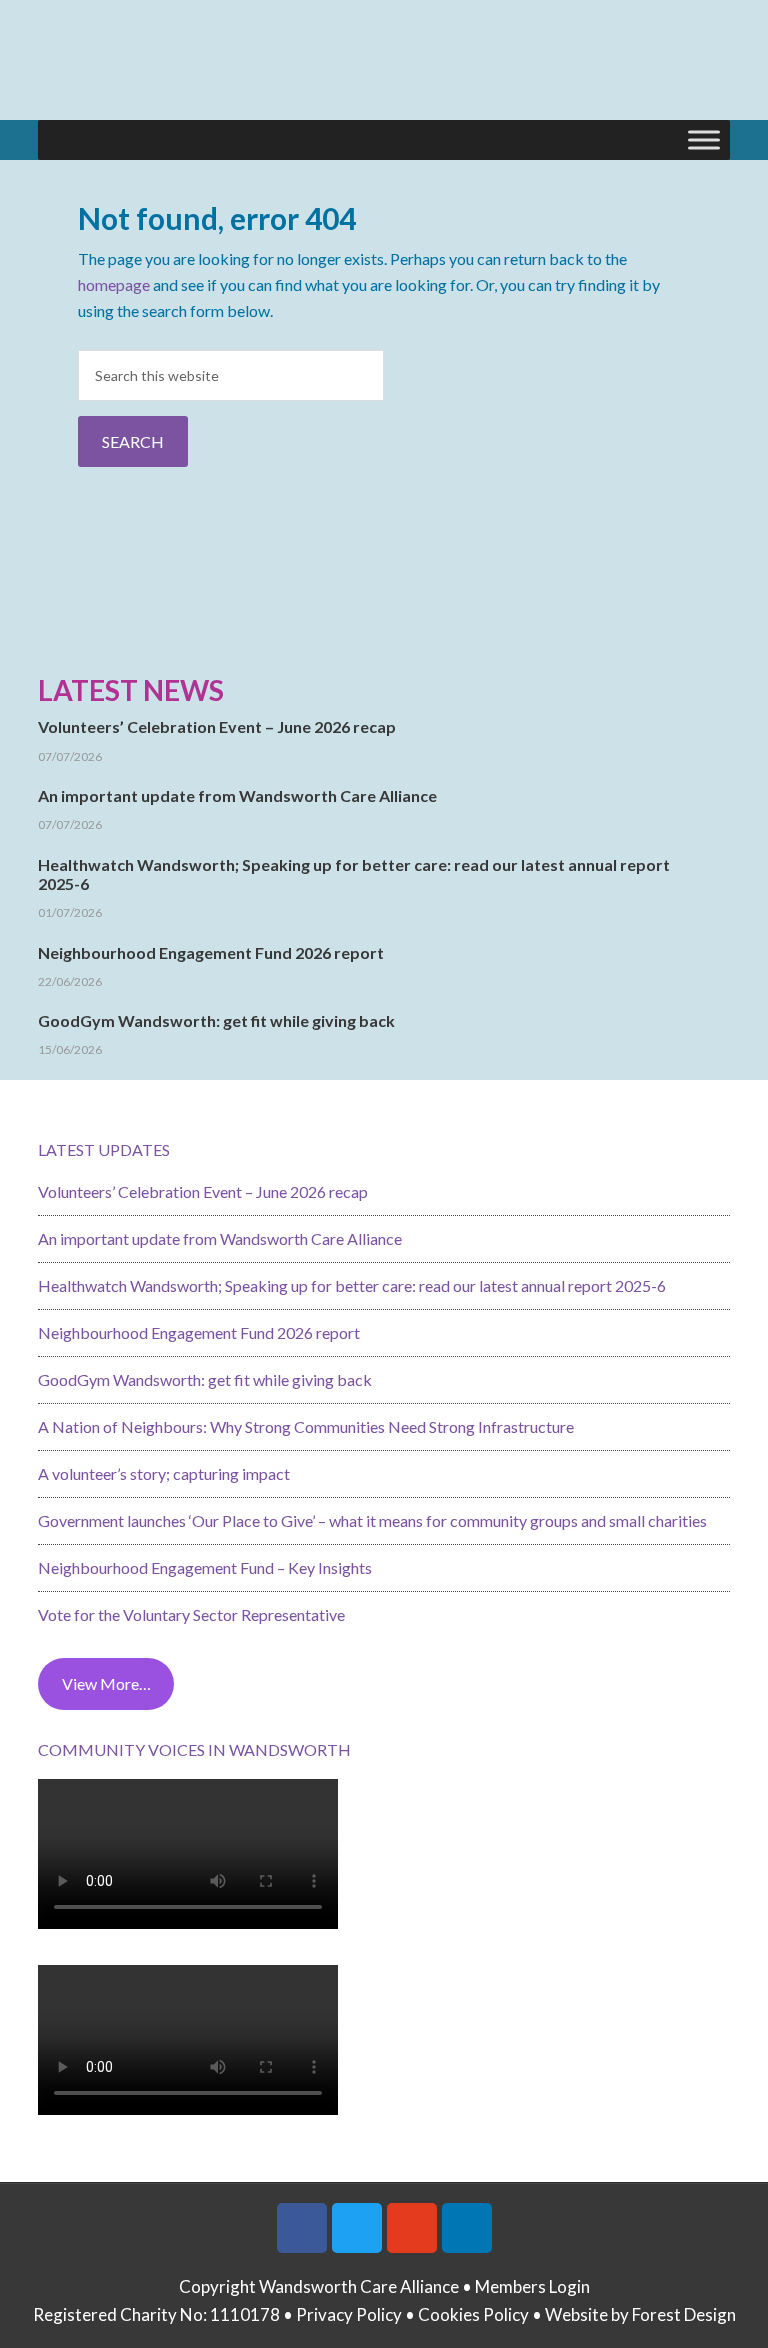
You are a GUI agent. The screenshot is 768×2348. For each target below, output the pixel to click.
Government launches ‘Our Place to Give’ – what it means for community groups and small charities (372, 1520)
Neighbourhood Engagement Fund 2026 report (211, 952)
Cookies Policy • (481, 2314)
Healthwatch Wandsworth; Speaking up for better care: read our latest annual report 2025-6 (352, 1285)
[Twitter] (357, 2228)
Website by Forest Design (640, 2314)
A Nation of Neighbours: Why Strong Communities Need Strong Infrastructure (306, 1426)
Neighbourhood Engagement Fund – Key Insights (205, 1567)
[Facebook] (302, 2228)
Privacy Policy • (357, 2314)
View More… (106, 1683)
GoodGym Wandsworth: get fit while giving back (216, 1020)
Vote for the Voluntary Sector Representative (191, 1614)
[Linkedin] (467, 2228)
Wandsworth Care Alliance (383, 70)
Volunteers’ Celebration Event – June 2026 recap (217, 726)
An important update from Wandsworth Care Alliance (237, 795)
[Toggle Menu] (704, 139)
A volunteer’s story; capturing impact (164, 1473)
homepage (114, 284)
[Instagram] (412, 2228)
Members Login (532, 2286)
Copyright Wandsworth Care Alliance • (327, 2286)
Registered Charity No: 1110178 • (164, 2314)
